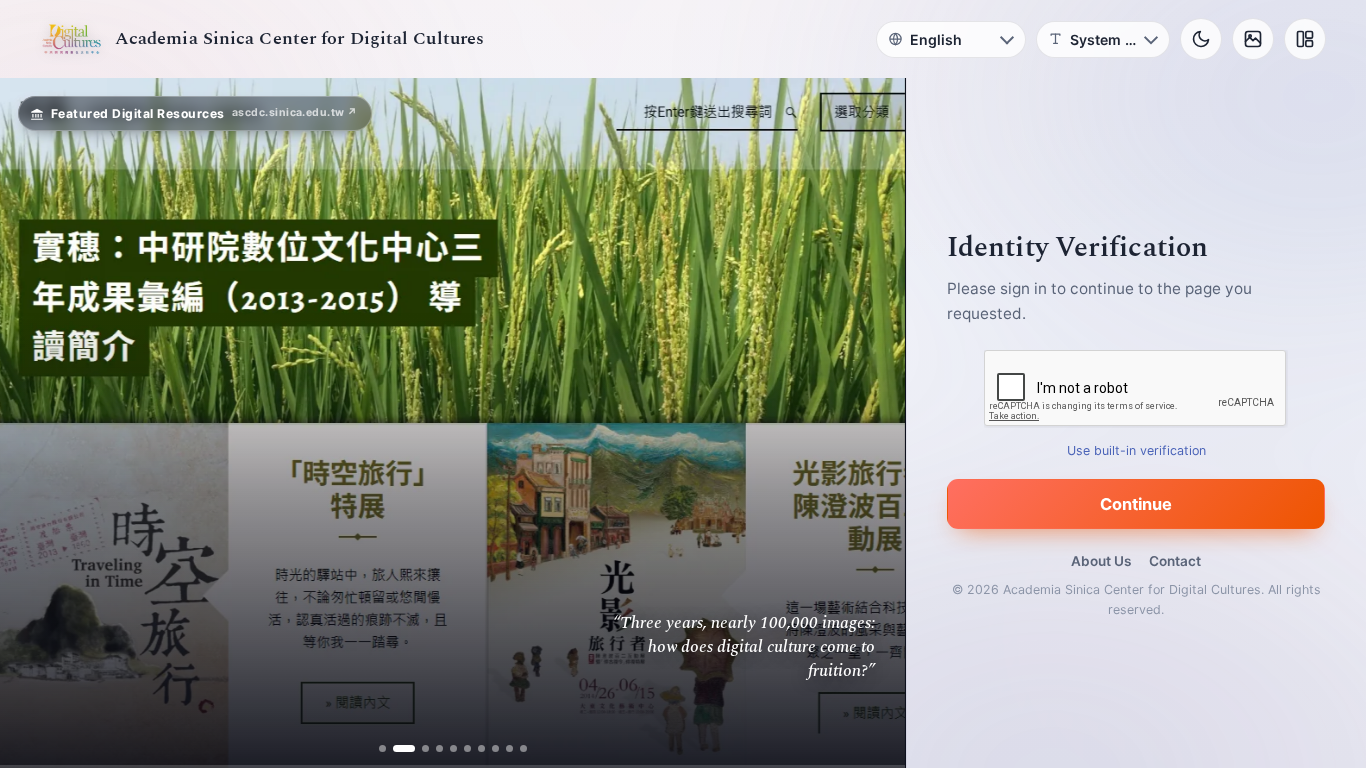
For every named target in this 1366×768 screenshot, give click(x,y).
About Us (1101, 561)
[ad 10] (523, 748)
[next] (869, 423)
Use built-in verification (1136, 450)
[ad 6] (467, 748)
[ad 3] (418, 748)
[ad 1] (382, 748)
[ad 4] (439, 748)
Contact (1175, 561)
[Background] (1253, 39)
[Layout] (1305, 39)
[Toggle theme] (1201, 39)
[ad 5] (453, 748)
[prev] (36, 423)
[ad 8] (495, 748)
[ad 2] (396, 748)
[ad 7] (481, 748)
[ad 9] (509, 748)
